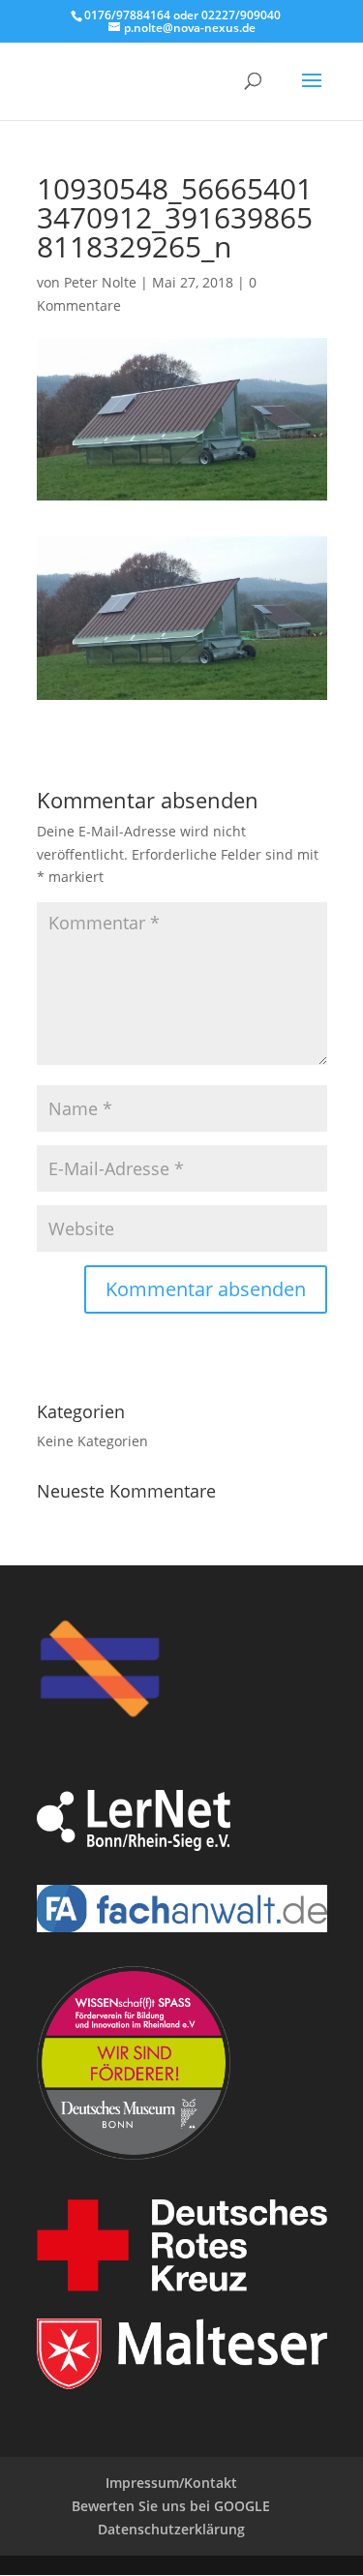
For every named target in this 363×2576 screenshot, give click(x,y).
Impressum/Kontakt (171, 2483)
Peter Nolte (100, 282)
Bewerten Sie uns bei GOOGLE (171, 2506)
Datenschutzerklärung (171, 2529)
